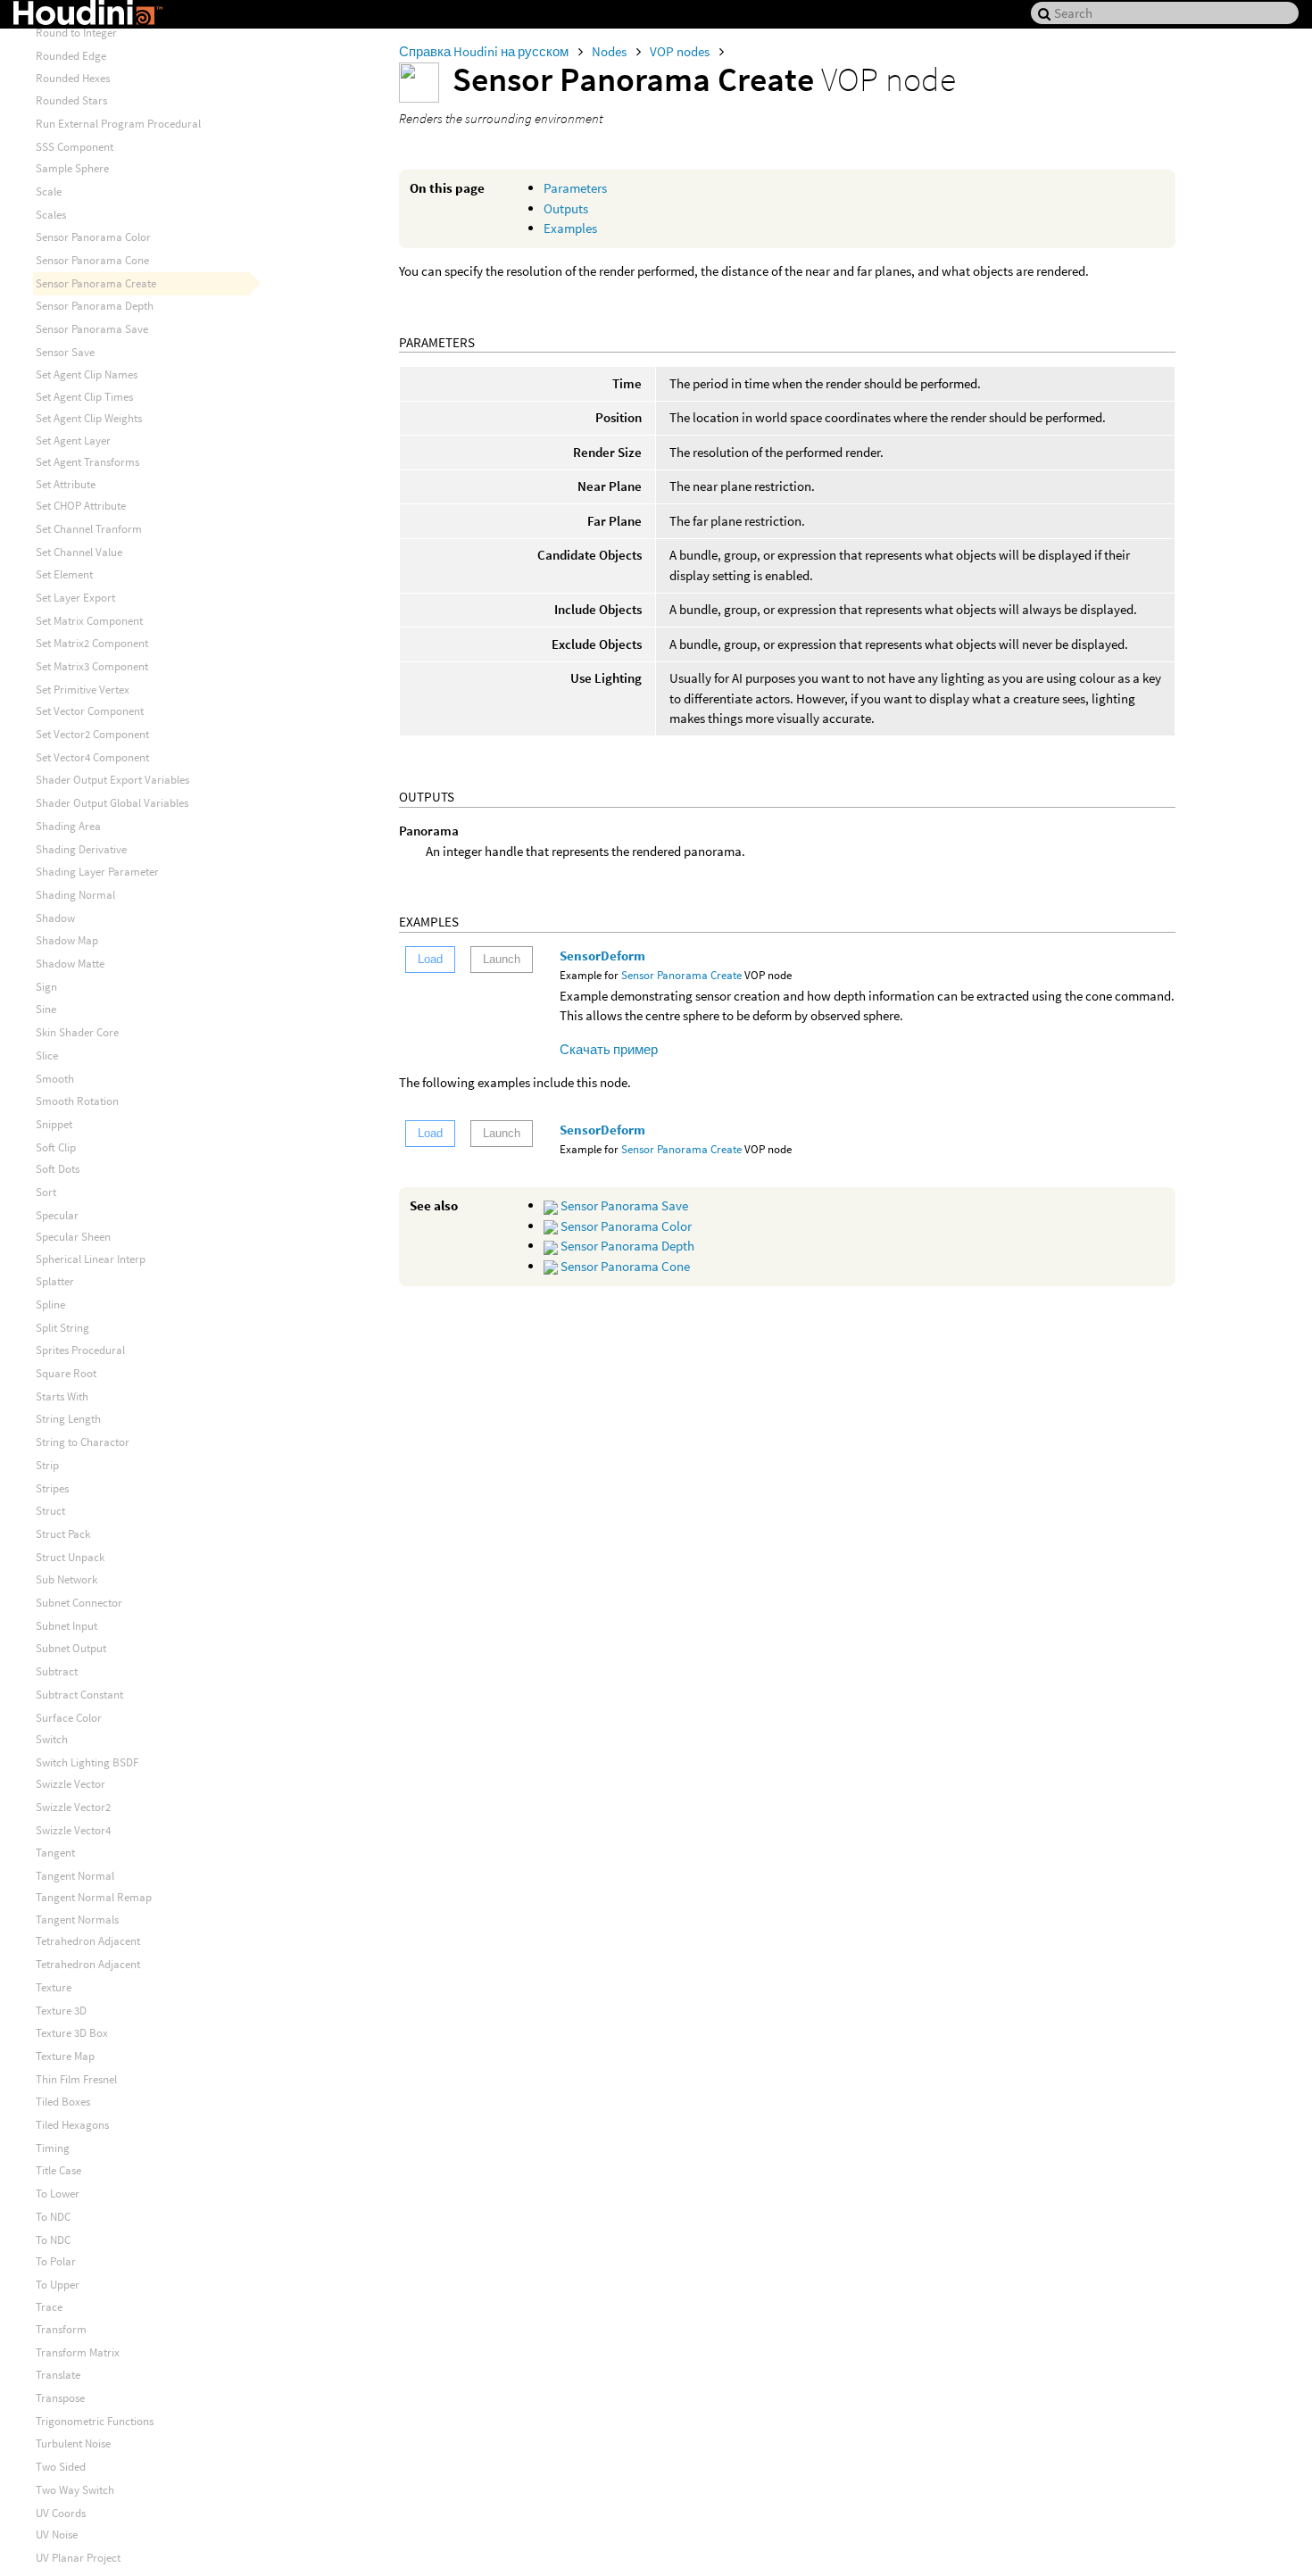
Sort (46, 1192)
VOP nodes (681, 51)
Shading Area (68, 826)
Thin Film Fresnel (76, 2079)
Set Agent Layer (73, 440)
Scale (49, 191)
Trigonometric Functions (95, 2421)
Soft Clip (56, 1147)
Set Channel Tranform (89, 529)
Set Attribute (66, 484)
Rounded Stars (71, 100)
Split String (62, 1328)
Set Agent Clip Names (87, 374)
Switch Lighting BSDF (87, 1762)
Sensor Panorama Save (623, 1205)
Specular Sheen (73, 1237)
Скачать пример (609, 1049)
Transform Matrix (78, 2352)
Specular (57, 1215)
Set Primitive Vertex (83, 690)
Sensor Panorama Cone (624, 1266)
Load (430, 959)
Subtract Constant (79, 1695)
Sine (46, 1009)
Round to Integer (76, 33)
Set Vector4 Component (92, 757)
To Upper (58, 2285)
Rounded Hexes (73, 78)
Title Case (58, 2170)
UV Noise (57, 2534)
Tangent (55, 1853)
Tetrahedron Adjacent (88, 1941)
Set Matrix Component (89, 621)
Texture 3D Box (72, 2033)
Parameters (575, 188)
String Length (68, 1419)
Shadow (55, 918)
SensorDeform (602, 956)
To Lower (58, 2194)
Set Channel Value (79, 552)
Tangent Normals (77, 1920)
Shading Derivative (81, 849)
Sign (46, 987)
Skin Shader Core (77, 1032)
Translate (58, 2375)
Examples (570, 228)
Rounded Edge (71, 56)
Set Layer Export (75, 598)
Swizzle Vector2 (73, 1807)
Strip (47, 1465)
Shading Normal (75, 895)
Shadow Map (67, 940)
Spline (50, 1305)
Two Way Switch (75, 2490)
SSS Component (75, 147)
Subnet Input (66, 1626)
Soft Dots (58, 1169)
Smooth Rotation (77, 1101)
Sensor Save (65, 352)
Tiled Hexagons (72, 2125)
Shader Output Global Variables (112, 803)
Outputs (566, 208)
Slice (47, 1055)
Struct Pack (63, 1534)
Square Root (66, 1373)
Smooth (55, 1079)
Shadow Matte (70, 964)
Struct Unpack (70, 1557)
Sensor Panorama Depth (626, 1246)
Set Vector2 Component (92, 734)
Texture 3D (61, 2011)
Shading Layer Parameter (97, 872)
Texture (54, 1987)
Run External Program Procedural (118, 124)
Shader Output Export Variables (112, 780)
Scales (51, 215)
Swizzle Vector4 (73, 1830)
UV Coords (61, 2513)
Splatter (55, 1281)
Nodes (610, 51)
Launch (502, 959)
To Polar (56, 2261)
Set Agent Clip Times (84, 397)
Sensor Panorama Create (681, 975)
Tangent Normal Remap (94, 1897)
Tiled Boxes (63, 2102)
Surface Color (69, 1718)
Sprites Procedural (80, 1350)
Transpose (60, 2398)
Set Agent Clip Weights (89, 418)
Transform (61, 2329)
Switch (52, 1739)
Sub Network (66, 1579)
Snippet (54, 1124)
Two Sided (61, 2467)
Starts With (62, 1396)
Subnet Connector (79, 1603)
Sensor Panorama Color (625, 1226)
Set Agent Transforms (87, 462)
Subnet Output (71, 1648)
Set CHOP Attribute (81, 506)
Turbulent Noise (73, 2443)
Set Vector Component (90, 711)
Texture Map (65, 2056)
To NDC (53, 2217)
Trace (49, 2307)
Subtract (57, 1671)
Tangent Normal (75, 1876)
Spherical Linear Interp (91, 1259)
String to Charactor (83, 1442)
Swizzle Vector (71, 1784)
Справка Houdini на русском (485, 51)
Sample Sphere (72, 168)
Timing (53, 2148)
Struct (50, 1511)
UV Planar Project (78, 2558)
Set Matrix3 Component (92, 666)
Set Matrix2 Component (92, 643)
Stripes (52, 1488)
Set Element (64, 574)
